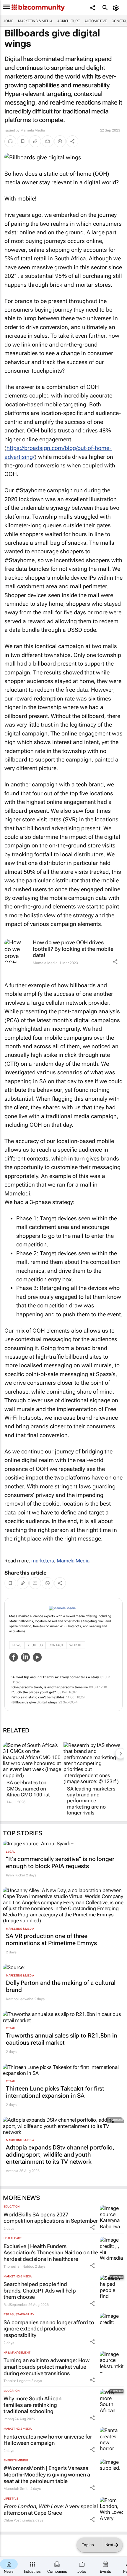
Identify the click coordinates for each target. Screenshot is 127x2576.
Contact (56, 1645)
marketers (43, 1561)
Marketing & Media (35, 21)
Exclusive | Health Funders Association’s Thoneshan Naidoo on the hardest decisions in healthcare (51, 2253)
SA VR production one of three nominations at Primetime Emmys (51, 1939)
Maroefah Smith (17, 2489)
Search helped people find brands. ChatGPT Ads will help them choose (40, 2290)
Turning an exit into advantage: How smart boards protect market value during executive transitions (47, 2367)
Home (8, 21)
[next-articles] (121, 1753)
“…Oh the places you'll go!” (34, 1692)
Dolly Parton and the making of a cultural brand (61, 1986)
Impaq (9, 2419)
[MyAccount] (117, 8)
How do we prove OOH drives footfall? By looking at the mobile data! (73, 949)
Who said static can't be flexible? (38, 1697)
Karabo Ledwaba (20, 1999)
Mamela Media (33, 130)
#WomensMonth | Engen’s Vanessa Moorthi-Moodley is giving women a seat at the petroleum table (47, 2474)
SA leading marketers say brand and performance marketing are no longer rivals (91, 1801)
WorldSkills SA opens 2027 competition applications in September (51, 2218)
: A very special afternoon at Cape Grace (51, 2510)
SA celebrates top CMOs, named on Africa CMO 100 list (28, 1789)
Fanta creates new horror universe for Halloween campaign (48, 2440)
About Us (35, 1645)
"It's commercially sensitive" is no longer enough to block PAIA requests (60, 1862)
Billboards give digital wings (35, 1702)
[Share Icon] (115, 962)
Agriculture (69, 21)
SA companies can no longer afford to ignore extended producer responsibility (49, 2329)
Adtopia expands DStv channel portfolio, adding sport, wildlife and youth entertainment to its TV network (60, 2155)
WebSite (76, 1645)
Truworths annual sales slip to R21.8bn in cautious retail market (62, 2039)
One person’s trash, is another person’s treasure (50, 1687)
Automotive (96, 21)
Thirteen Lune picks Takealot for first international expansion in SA (55, 2092)
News (17, 1645)
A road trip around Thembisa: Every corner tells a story (56, 1677)
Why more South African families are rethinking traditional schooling (32, 2405)
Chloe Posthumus (18, 2520)
